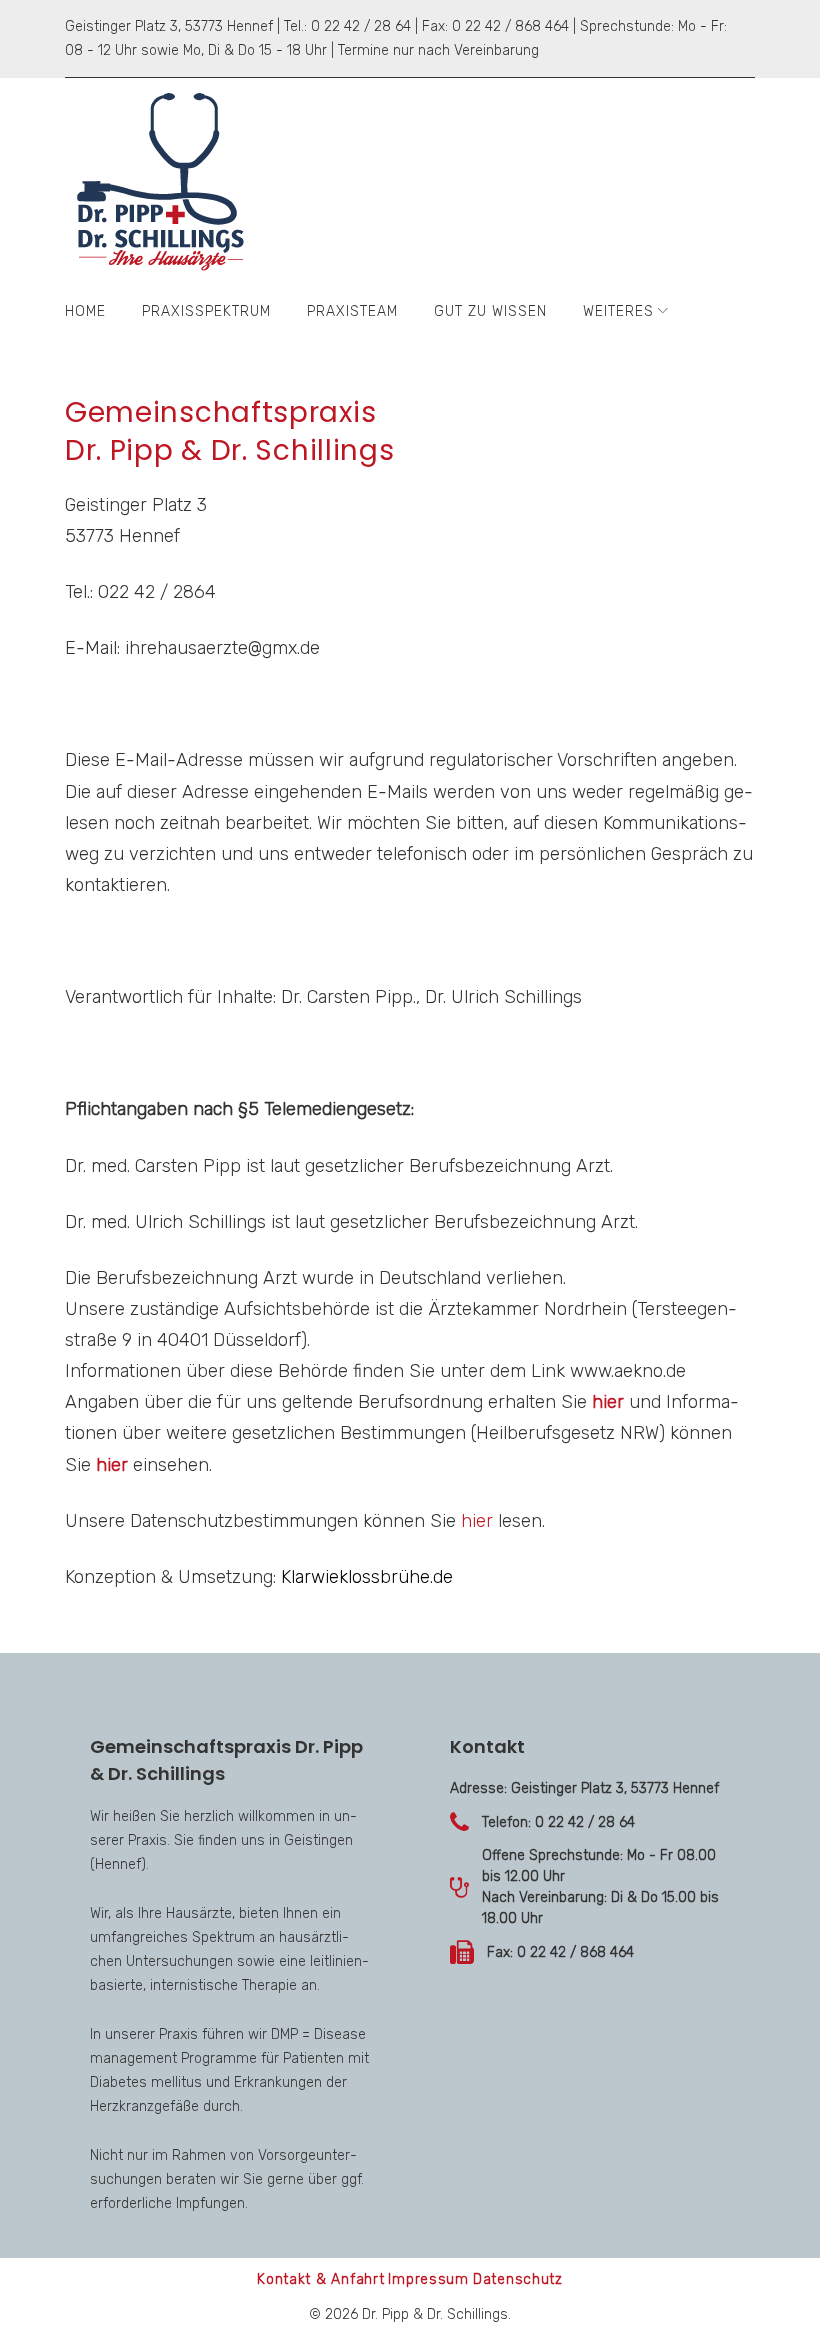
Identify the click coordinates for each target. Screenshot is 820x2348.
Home (85, 311)
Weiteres (618, 311)
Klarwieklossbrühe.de (367, 1577)
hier (608, 1402)
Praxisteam (352, 311)
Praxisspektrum (206, 311)
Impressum (428, 2279)
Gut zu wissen (490, 311)
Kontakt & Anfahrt (320, 2279)
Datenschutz (518, 2279)
